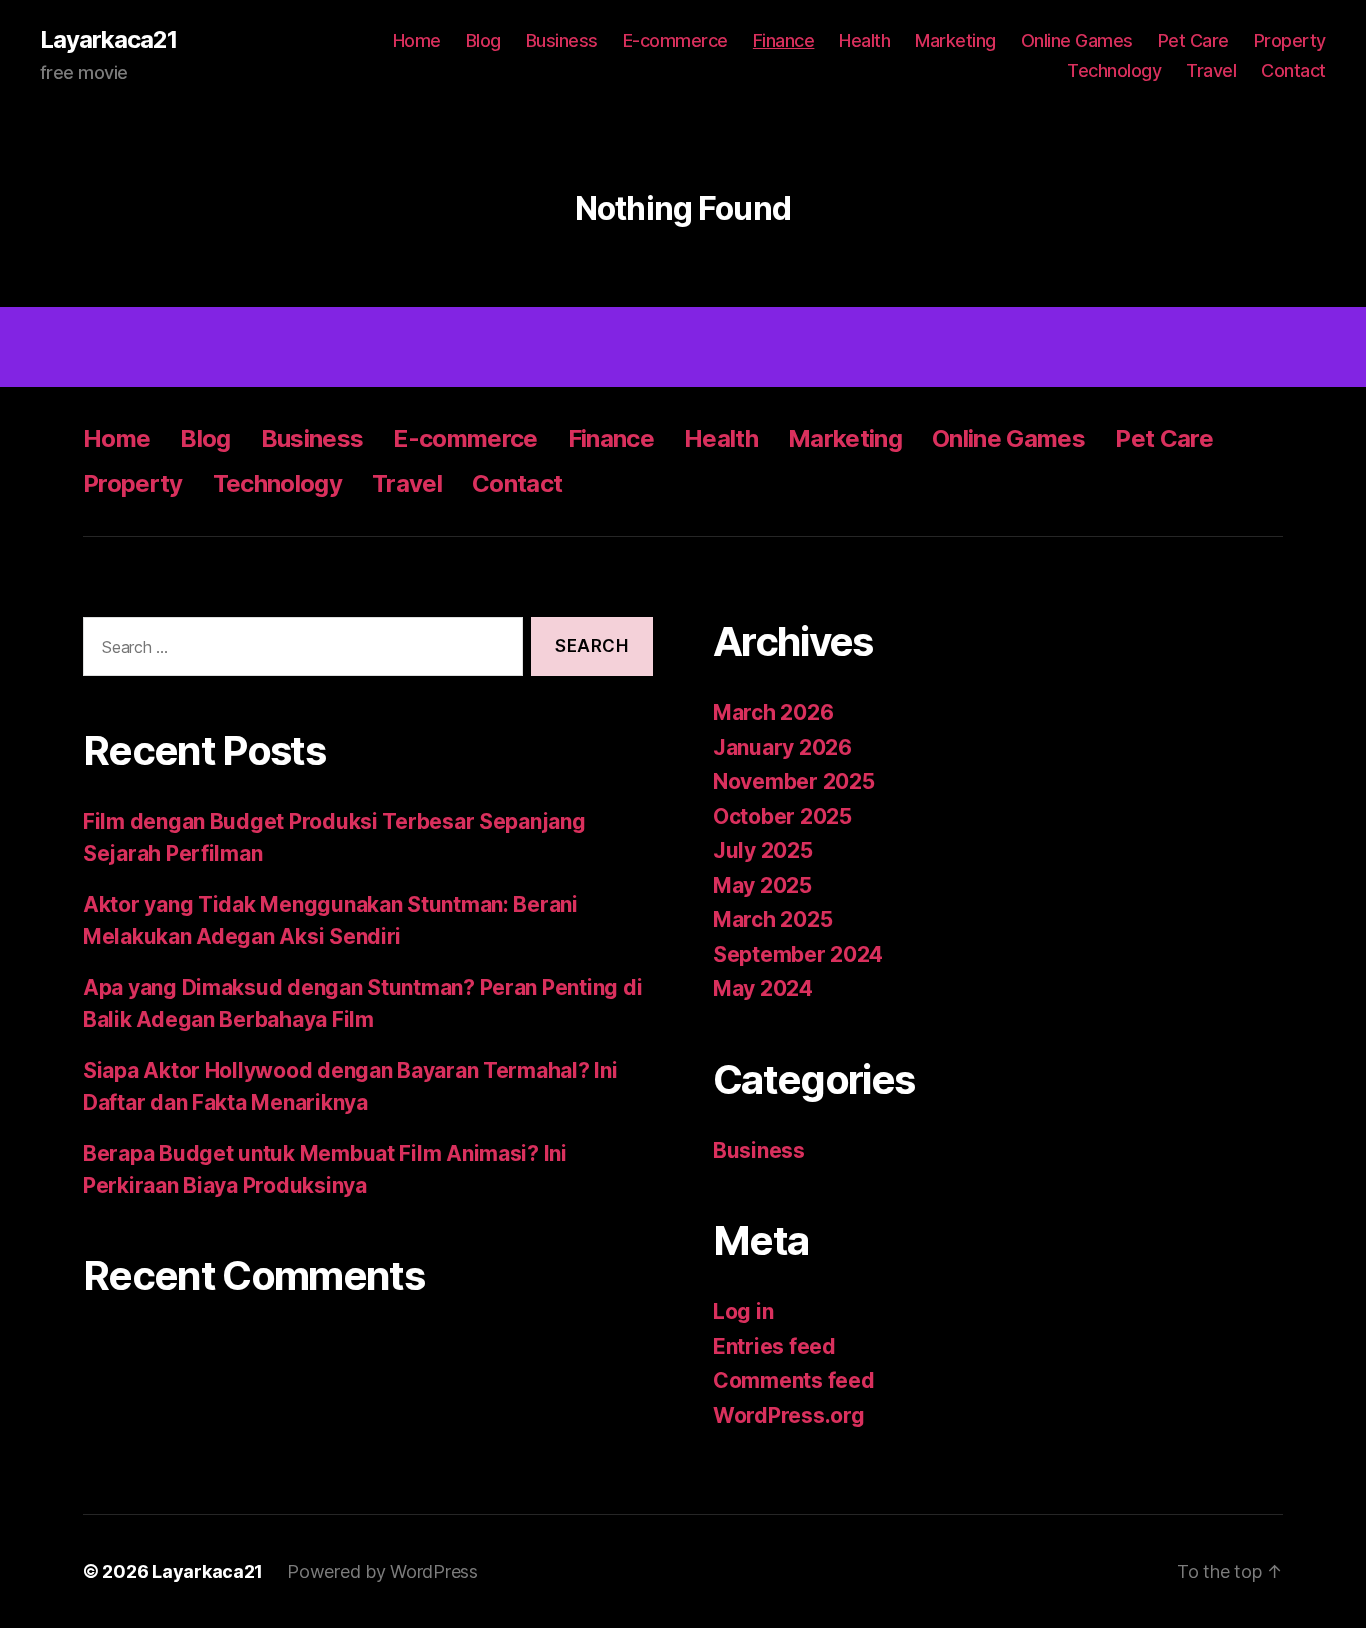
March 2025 (772, 919)
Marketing (955, 40)
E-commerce (675, 40)
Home (417, 40)
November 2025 (794, 781)
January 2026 (782, 747)
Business (562, 40)
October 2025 (782, 816)
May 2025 (762, 885)
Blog (483, 40)
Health (864, 40)
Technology (1114, 70)
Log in (743, 1311)
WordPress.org (789, 1415)
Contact (1293, 70)
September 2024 (798, 954)
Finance (784, 40)
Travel (1211, 70)
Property (1290, 40)
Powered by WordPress (382, 1571)
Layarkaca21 (108, 40)
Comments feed (794, 1380)
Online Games (1077, 40)
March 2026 (773, 712)
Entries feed (774, 1346)
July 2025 (763, 850)
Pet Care (1193, 40)
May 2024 (763, 988)
